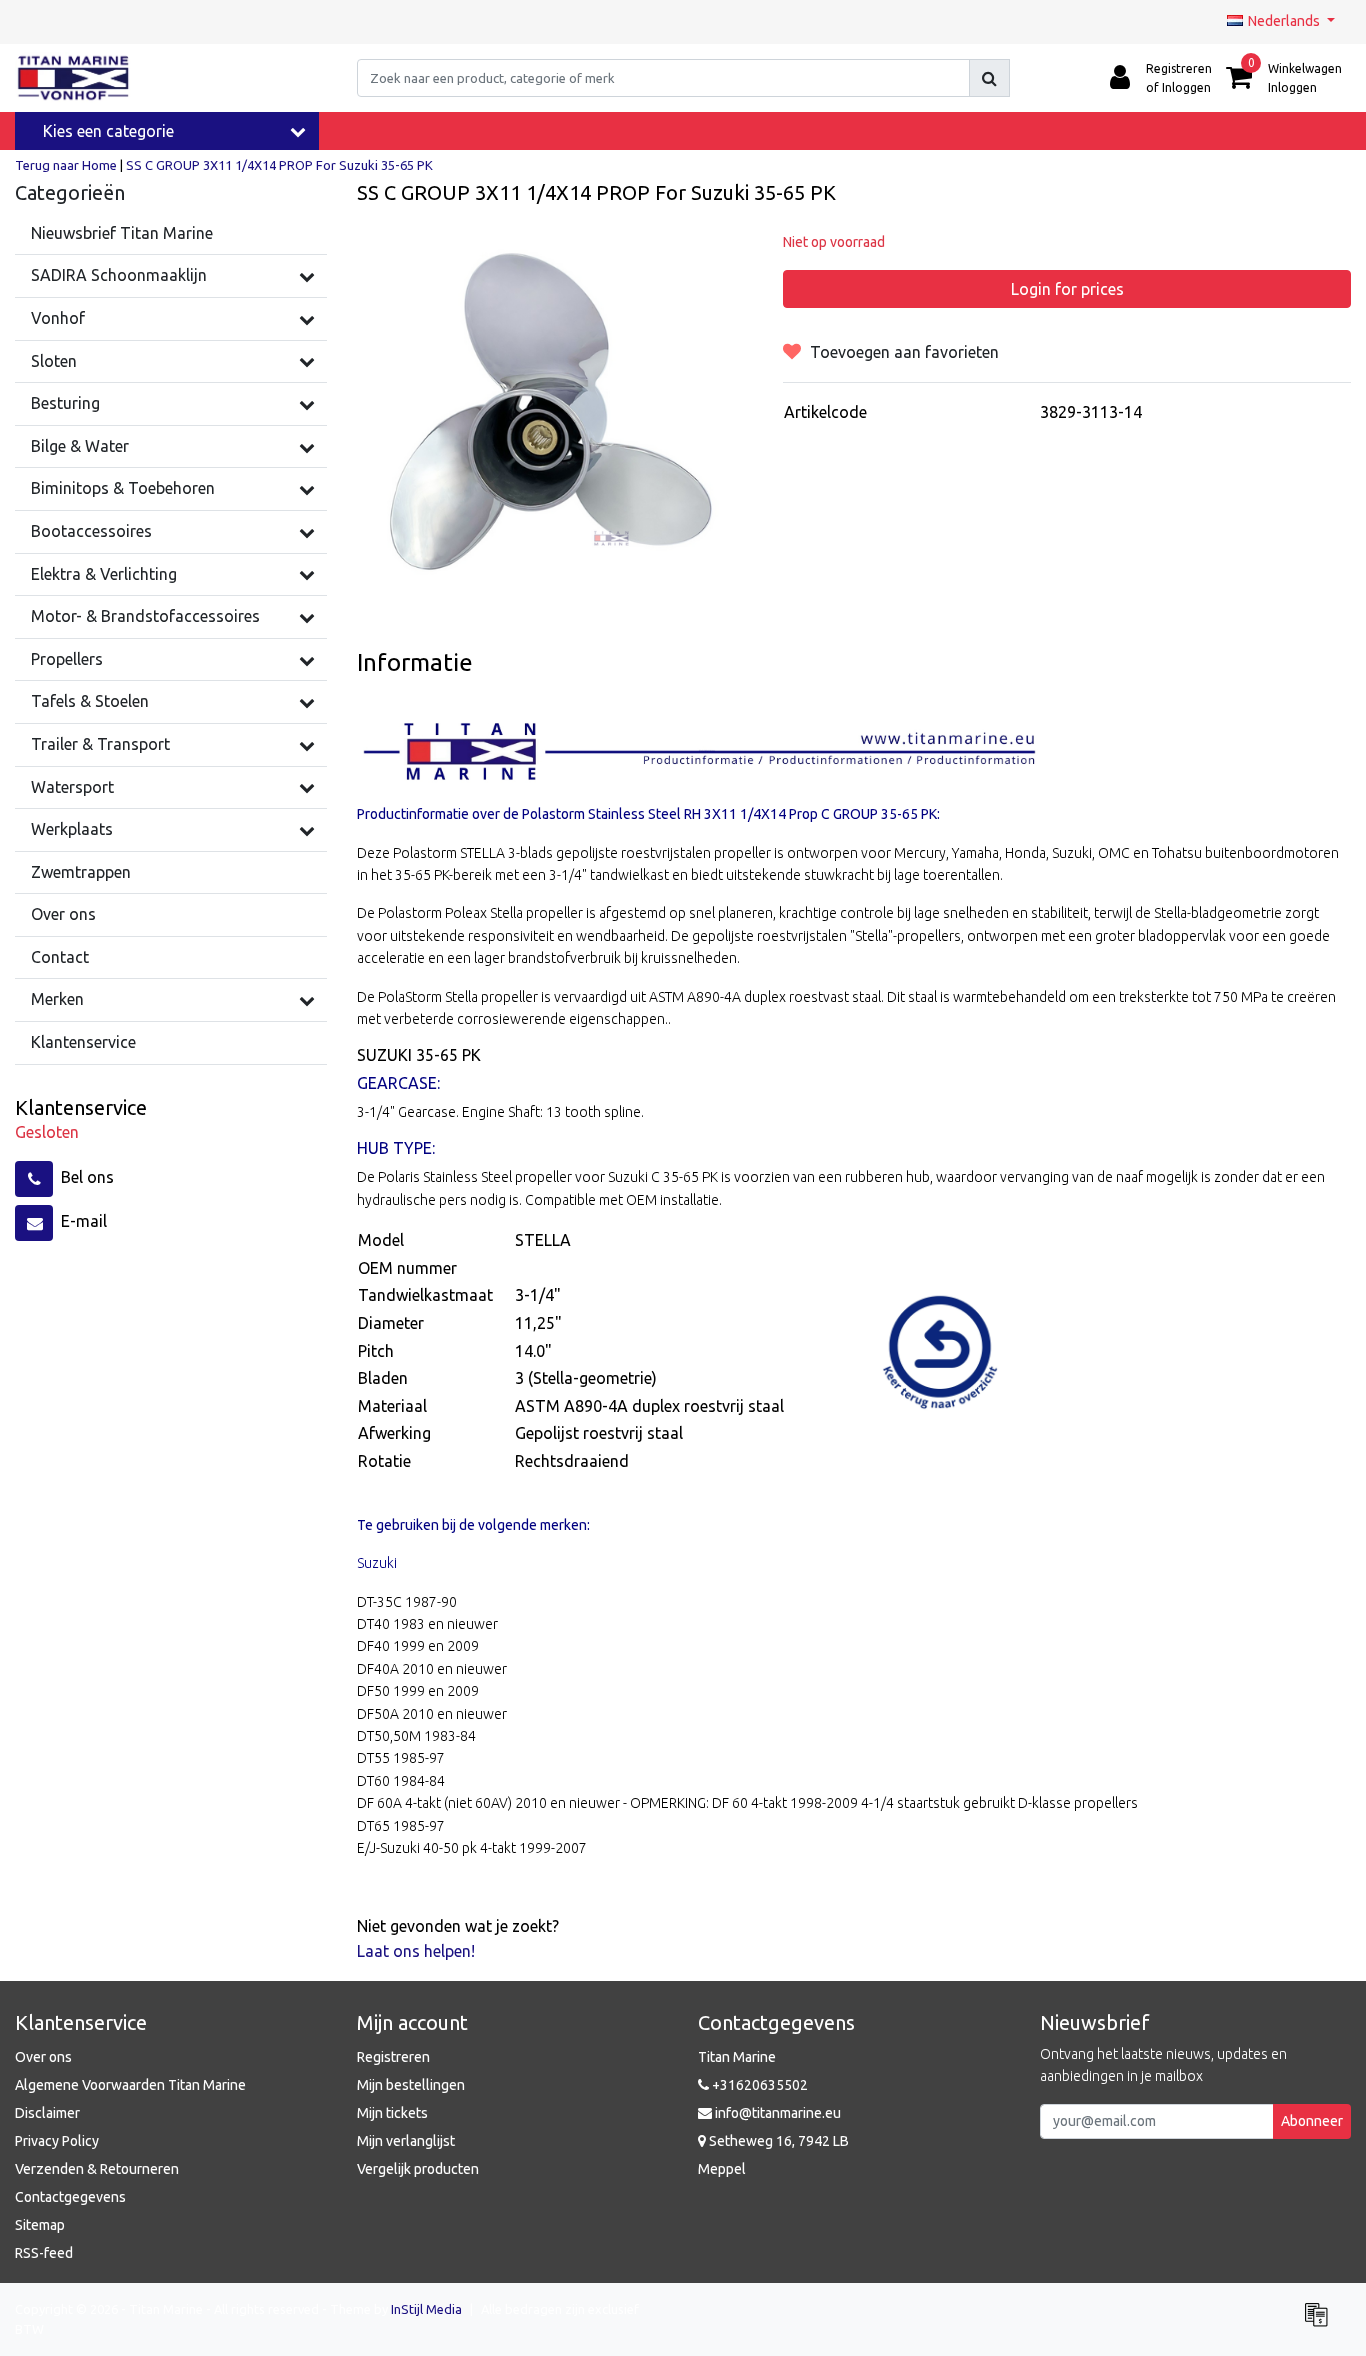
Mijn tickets (392, 2113)
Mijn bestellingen (411, 2085)
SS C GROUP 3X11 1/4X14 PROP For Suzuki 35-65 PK (279, 165)
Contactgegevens (70, 2197)
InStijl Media (426, 2309)
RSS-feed (44, 2253)
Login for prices (1067, 289)
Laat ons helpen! (416, 1951)
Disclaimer (47, 2113)
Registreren (393, 2057)
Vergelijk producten (418, 2169)
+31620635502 (758, 2085)
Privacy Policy (57, 2141)
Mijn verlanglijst (406, 2141)
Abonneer (1312, 2121)
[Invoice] (1321, 2323)
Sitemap (40, 2225)
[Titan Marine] (73, 78)
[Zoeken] (989, 78)
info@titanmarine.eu (778, 2113)
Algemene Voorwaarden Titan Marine (130, 2085)
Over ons (43, 2057)
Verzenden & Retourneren (97, 2169)
